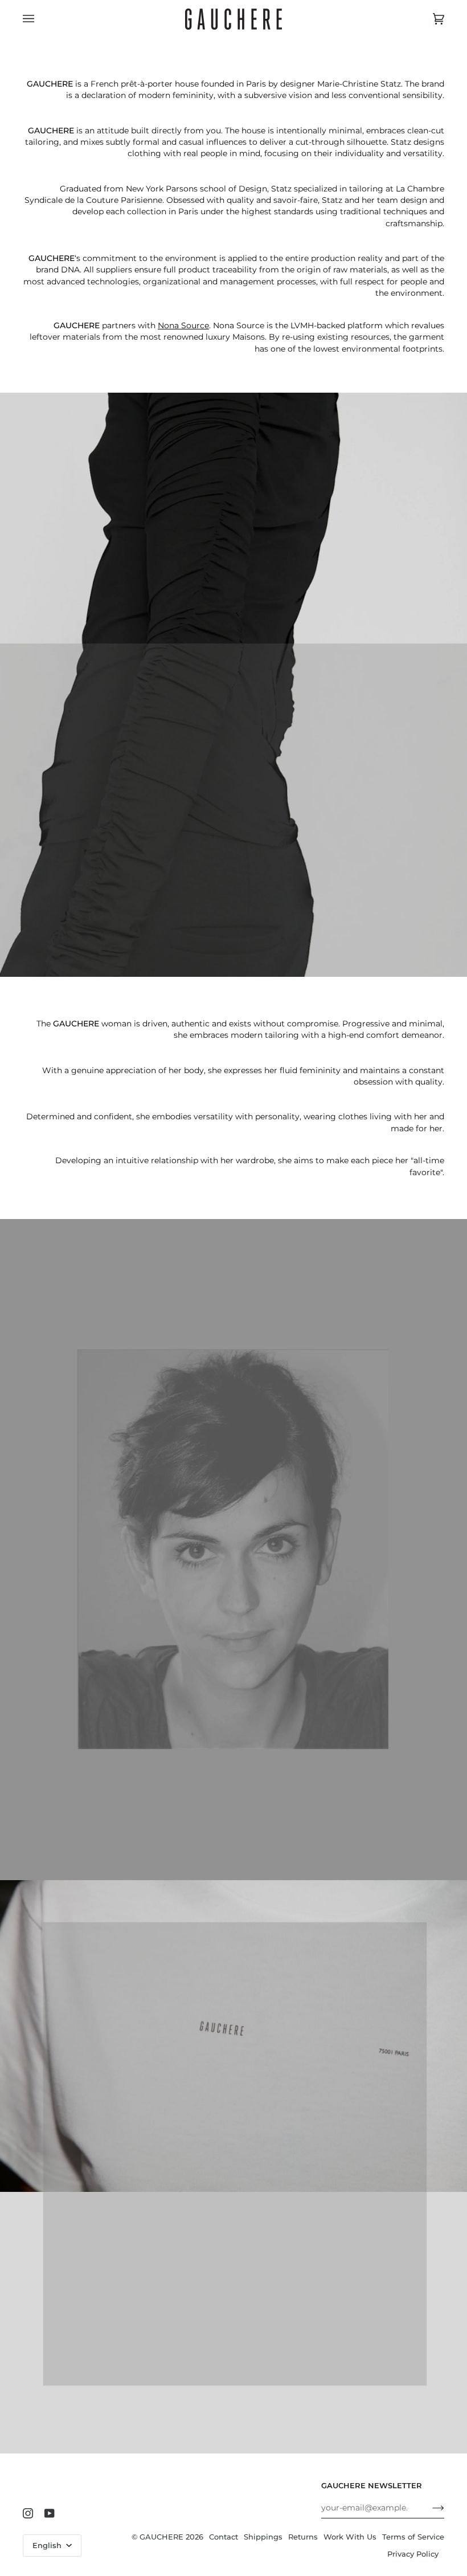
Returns (303, 2537)
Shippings (263, 2537)
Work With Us (350, 2537)
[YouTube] (50, 2513)
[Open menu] (40, 19)
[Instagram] (28, 2513)
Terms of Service (413, 2537)
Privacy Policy (413, 2554)
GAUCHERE (161, 2537)
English (48, 2546)
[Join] (429, 2508)
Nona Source (183, 325)
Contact (224, 2537)
